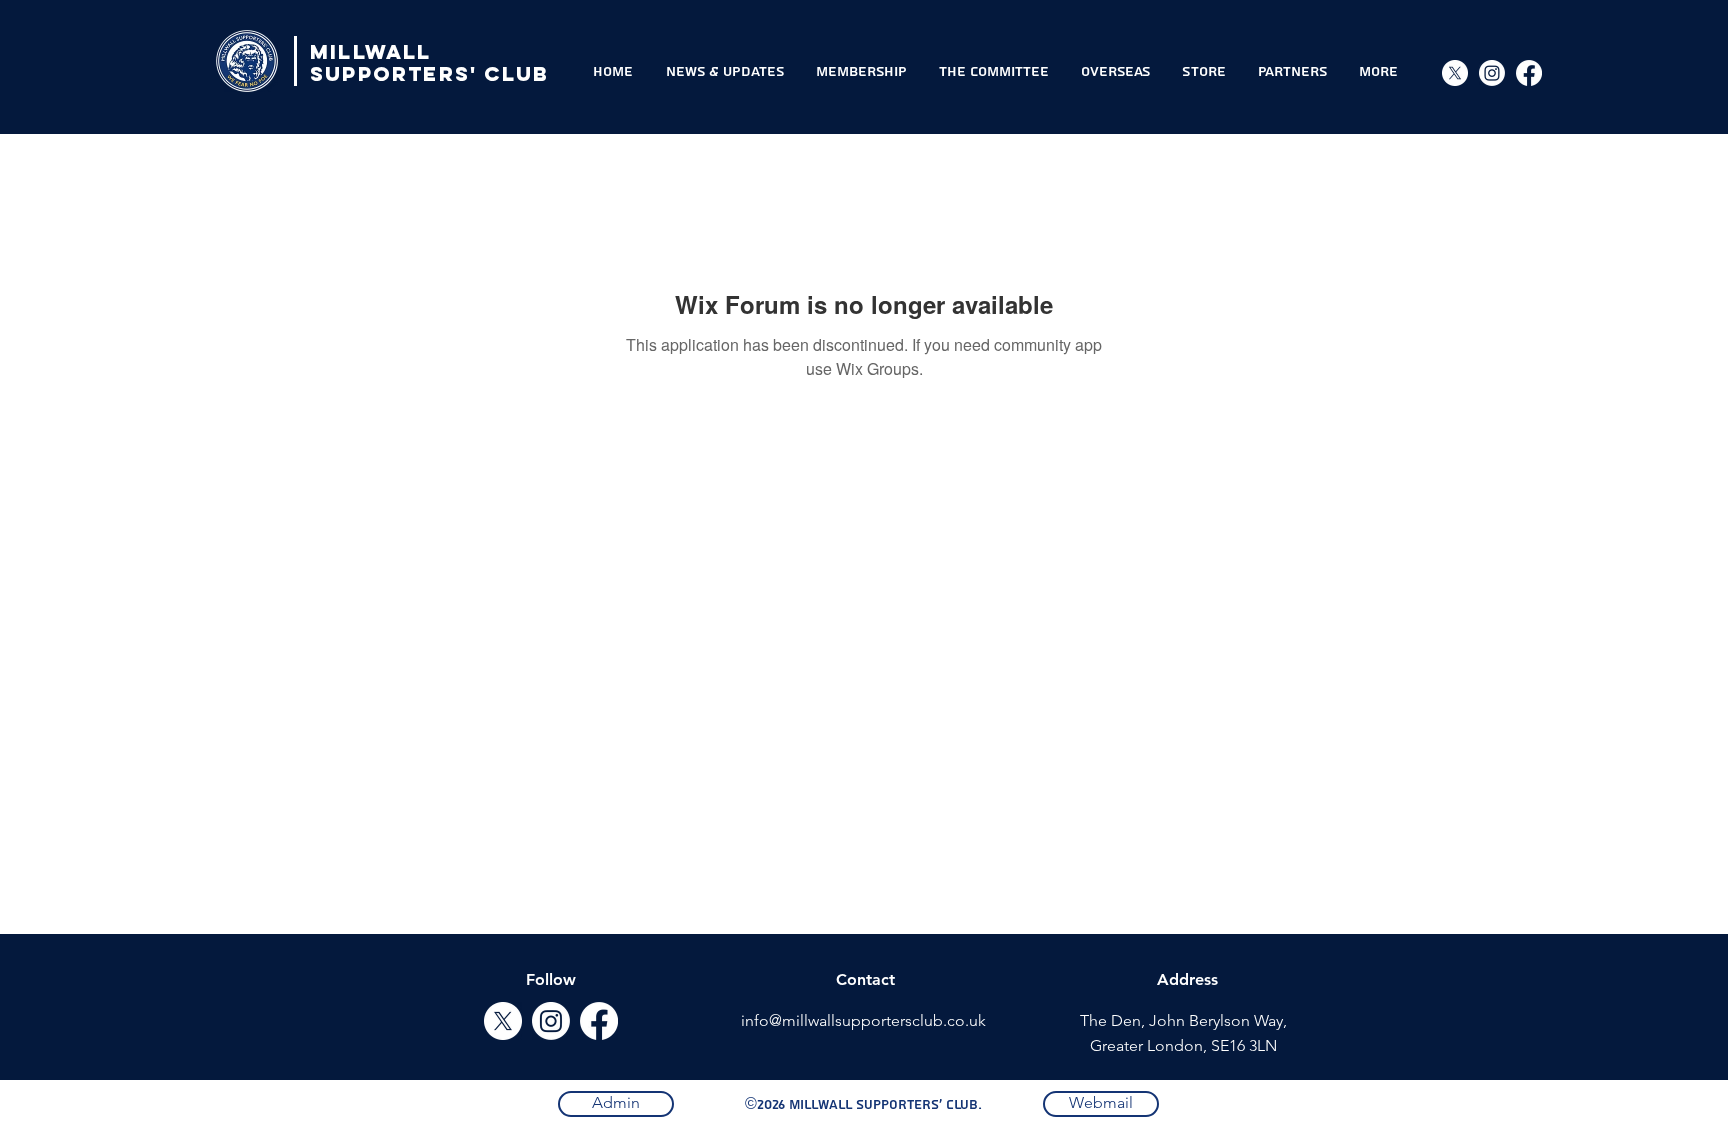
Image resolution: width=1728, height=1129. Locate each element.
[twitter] (503, 1021)
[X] (1455, 73)
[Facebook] (1529, 73)
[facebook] (599, 1021)
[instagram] (1492, 73)
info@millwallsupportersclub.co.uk (863, 1020)
